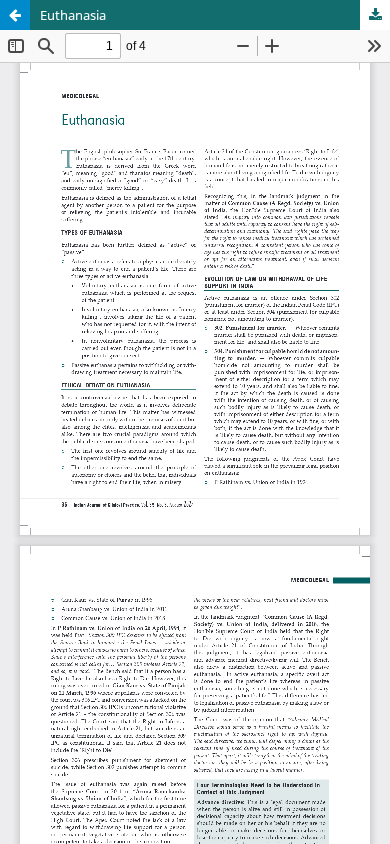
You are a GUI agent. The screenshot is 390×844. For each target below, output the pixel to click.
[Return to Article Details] (15, 15)
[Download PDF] (375, 15)
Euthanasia (73, 15)
